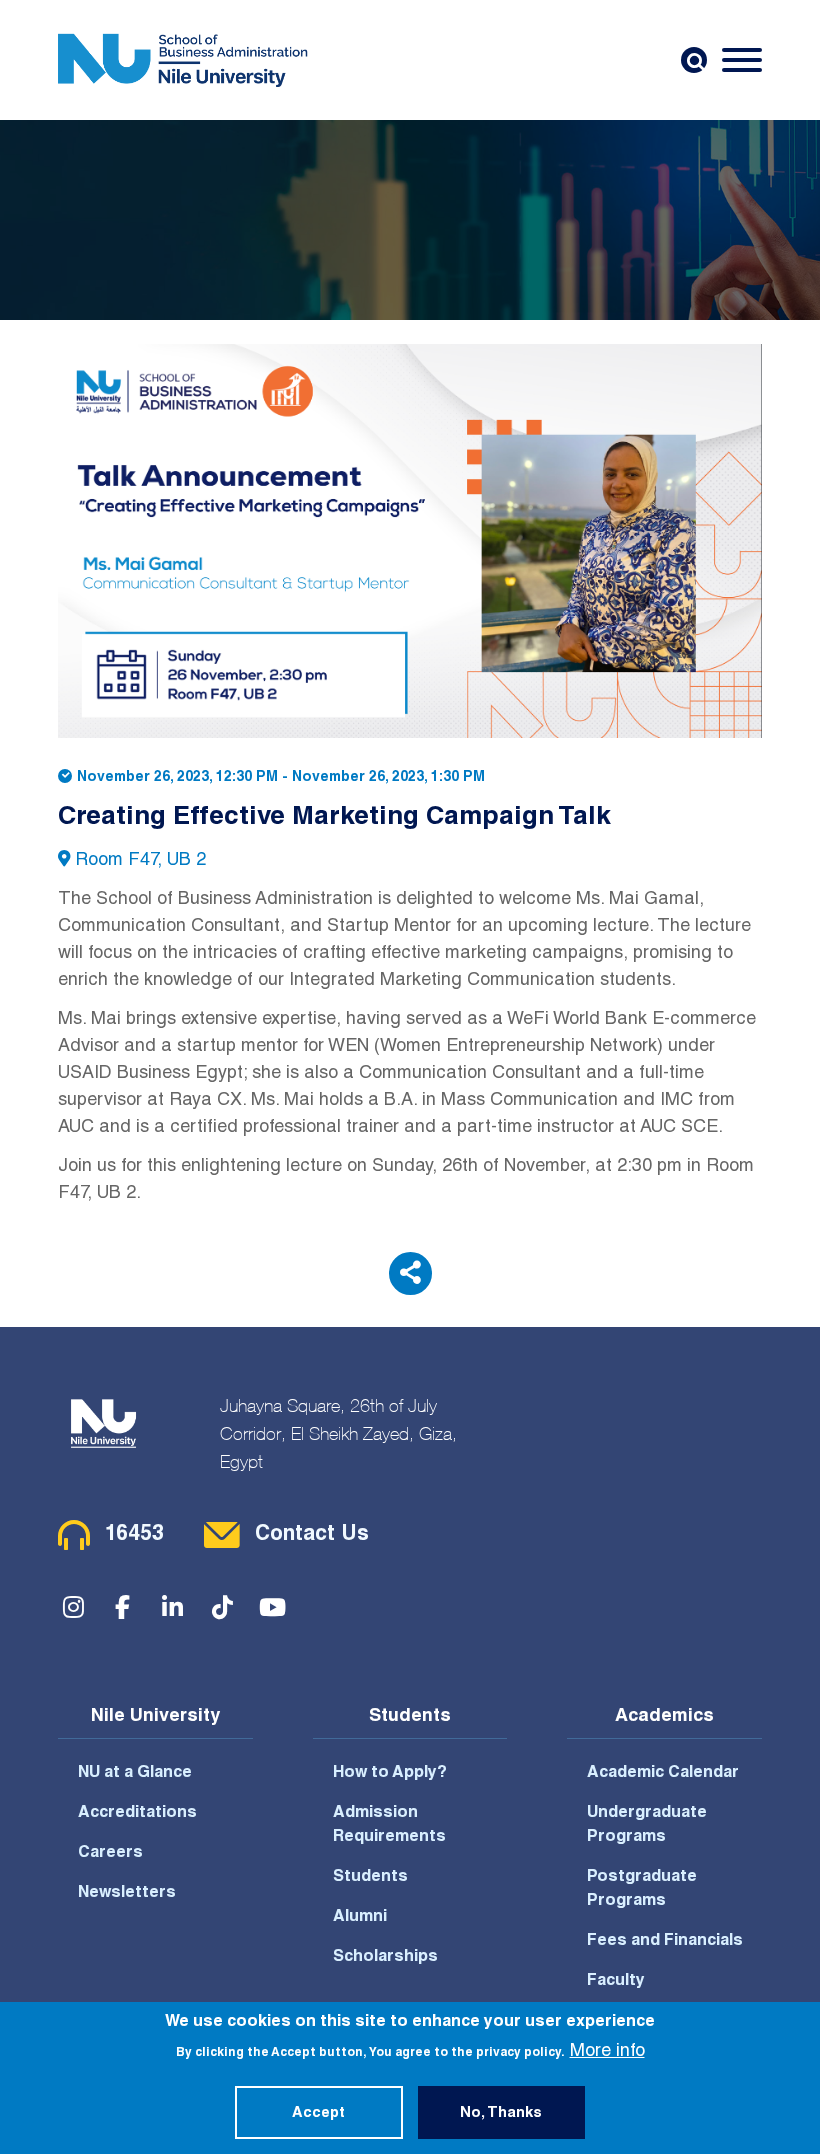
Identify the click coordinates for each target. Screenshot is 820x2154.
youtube (273, 1607)
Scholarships (385, 1958)
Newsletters (127, 1894)
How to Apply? (390, 1774)
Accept (318, 2114)
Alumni (360, 1918)
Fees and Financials (665, 1942)
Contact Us (312, 1535)
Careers (110, 1854)
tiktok (223, 1607)
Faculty (616, 1982)
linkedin (173, 1607)
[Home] (183, 60)
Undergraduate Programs (647, 1826)
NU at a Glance (135, 1774)
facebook (123, 1607)
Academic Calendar (663, 1774)
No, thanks (501, 2114)
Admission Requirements (389, 1826)
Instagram (73, 1607)
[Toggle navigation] (742, 60)
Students (370, 1878)
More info (607, 2052)
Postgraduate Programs (642, 1890)
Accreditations (137, 1814)
